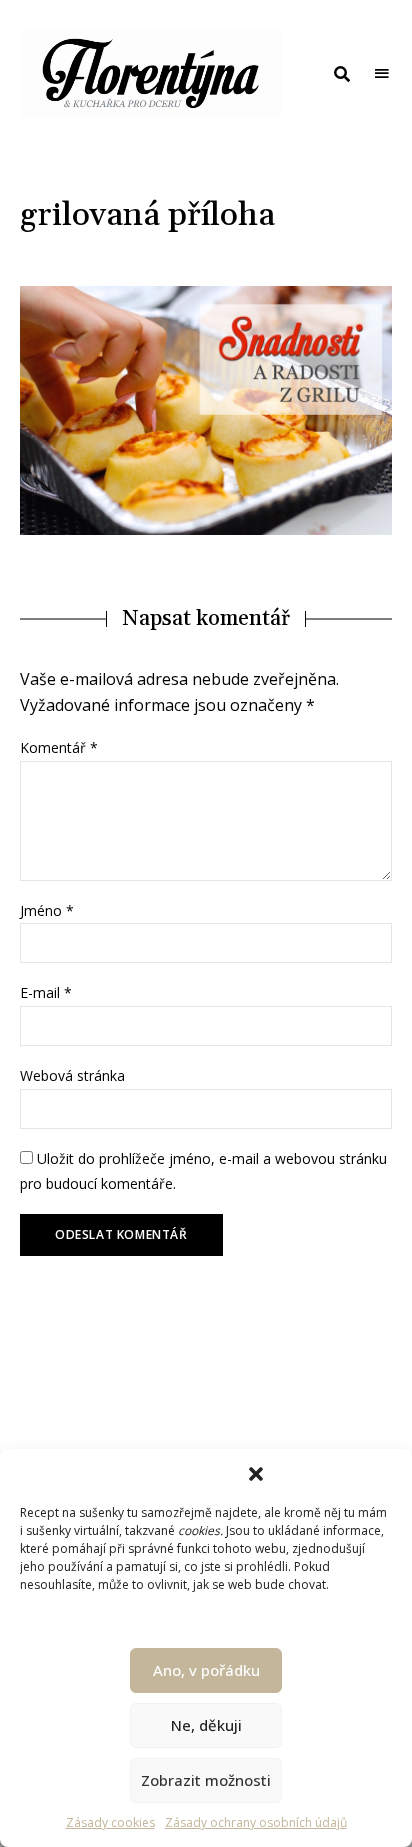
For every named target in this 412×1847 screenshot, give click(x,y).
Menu (382, 74)
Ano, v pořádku (206, 1670)
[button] (256, 1474)
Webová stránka (72, 1075)
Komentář (59, 747)
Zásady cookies (110, 1822)
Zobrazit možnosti (206, 1780)
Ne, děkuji (206, 1725)
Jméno (47, 910)
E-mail (46, 992)
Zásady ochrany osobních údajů (256, 1822)
